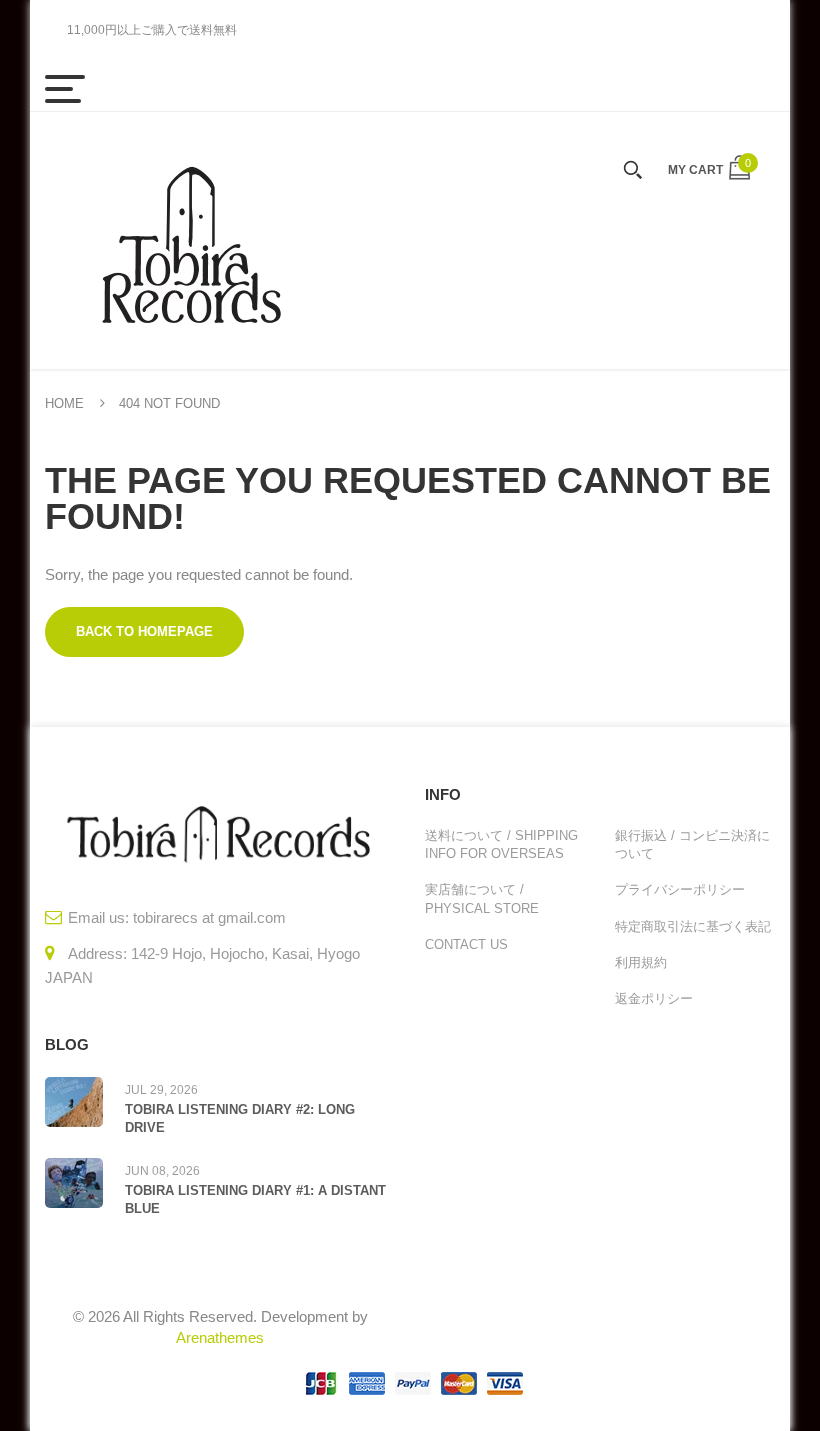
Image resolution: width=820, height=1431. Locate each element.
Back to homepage (144, 631)
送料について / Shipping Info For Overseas (501, 844)
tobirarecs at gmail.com (209, 917)
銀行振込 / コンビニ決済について (692, 844)
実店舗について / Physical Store (482, 898)
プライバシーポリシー (680, 889)
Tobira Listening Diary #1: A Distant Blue (255, 1199)
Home (64, 403)
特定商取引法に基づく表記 (693, 926)
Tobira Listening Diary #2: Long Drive (240, 1118)
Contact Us (466, 944)
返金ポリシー (654, 998)
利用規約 (641, 962)
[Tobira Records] (190, 240)
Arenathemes (220, 1337)
